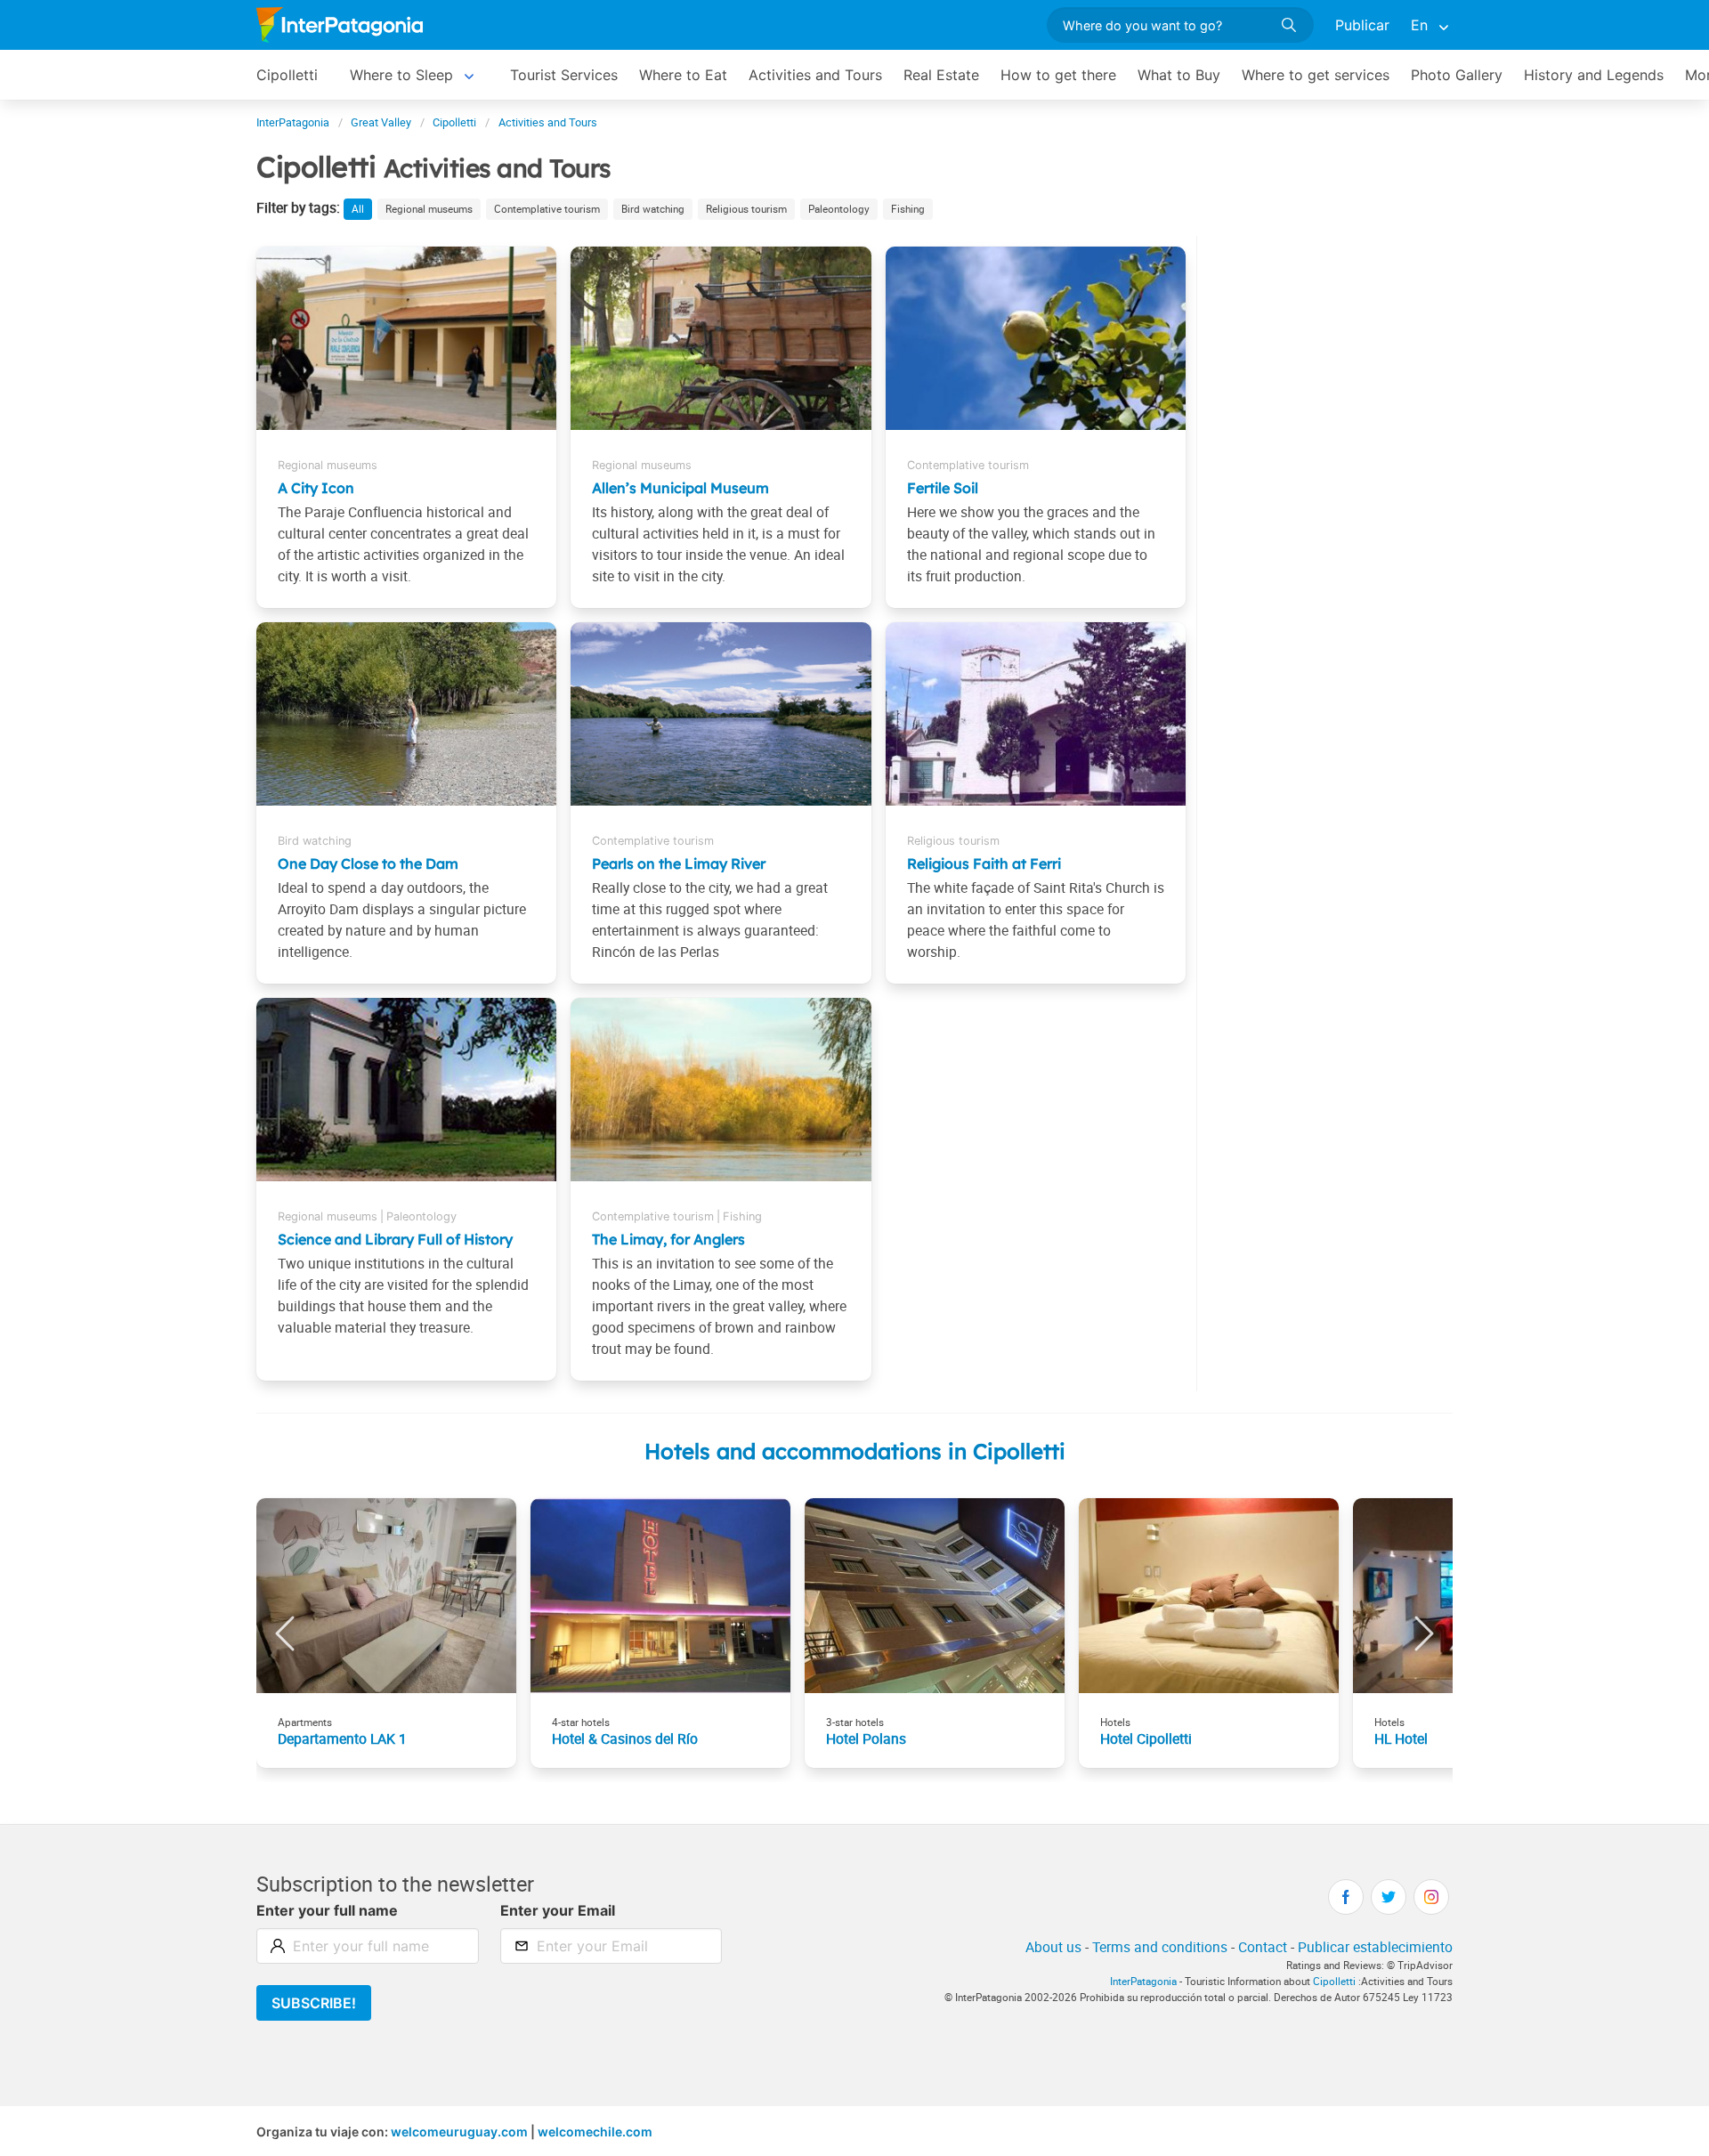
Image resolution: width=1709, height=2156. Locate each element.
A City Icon (316, 488)
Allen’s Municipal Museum (680, 488)
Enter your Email (558, 1910)
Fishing (908, 209)
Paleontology (839, 209)
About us (1053, 1947)
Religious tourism (746, 209)
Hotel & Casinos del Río (625, 1739)
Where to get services (1316, 75)
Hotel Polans (866, 1739)
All (358, 209)
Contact (1263, 1947)
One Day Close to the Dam (368, 863)
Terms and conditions (1160, 1947)
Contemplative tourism (547, 209)
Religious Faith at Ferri (984, 863)
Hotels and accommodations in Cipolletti (855, 1451)
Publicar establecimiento (1375, 1947)
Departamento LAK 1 (342, 1739)
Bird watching (653, 209)
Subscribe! (314, 2003)
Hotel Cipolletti (1146, 1739)
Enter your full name (327, 1910)
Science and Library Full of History (395, 1239)
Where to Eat (683, 75)
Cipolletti (287, 75)
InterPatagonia (1143, 1981)
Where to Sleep (401, 75)
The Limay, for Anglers (668, 1239)
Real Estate (941, 75)
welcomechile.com (595, 2132)
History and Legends (1594, 75)
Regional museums (429, 209)
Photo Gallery (1457, 75)
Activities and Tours (815, 75)
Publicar (1362, 25)
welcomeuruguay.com (459, 2132)
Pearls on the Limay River (679, 863)
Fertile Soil (943, 488)
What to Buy (1179, 75)
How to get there (1058, 75)
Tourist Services (564, 75)
